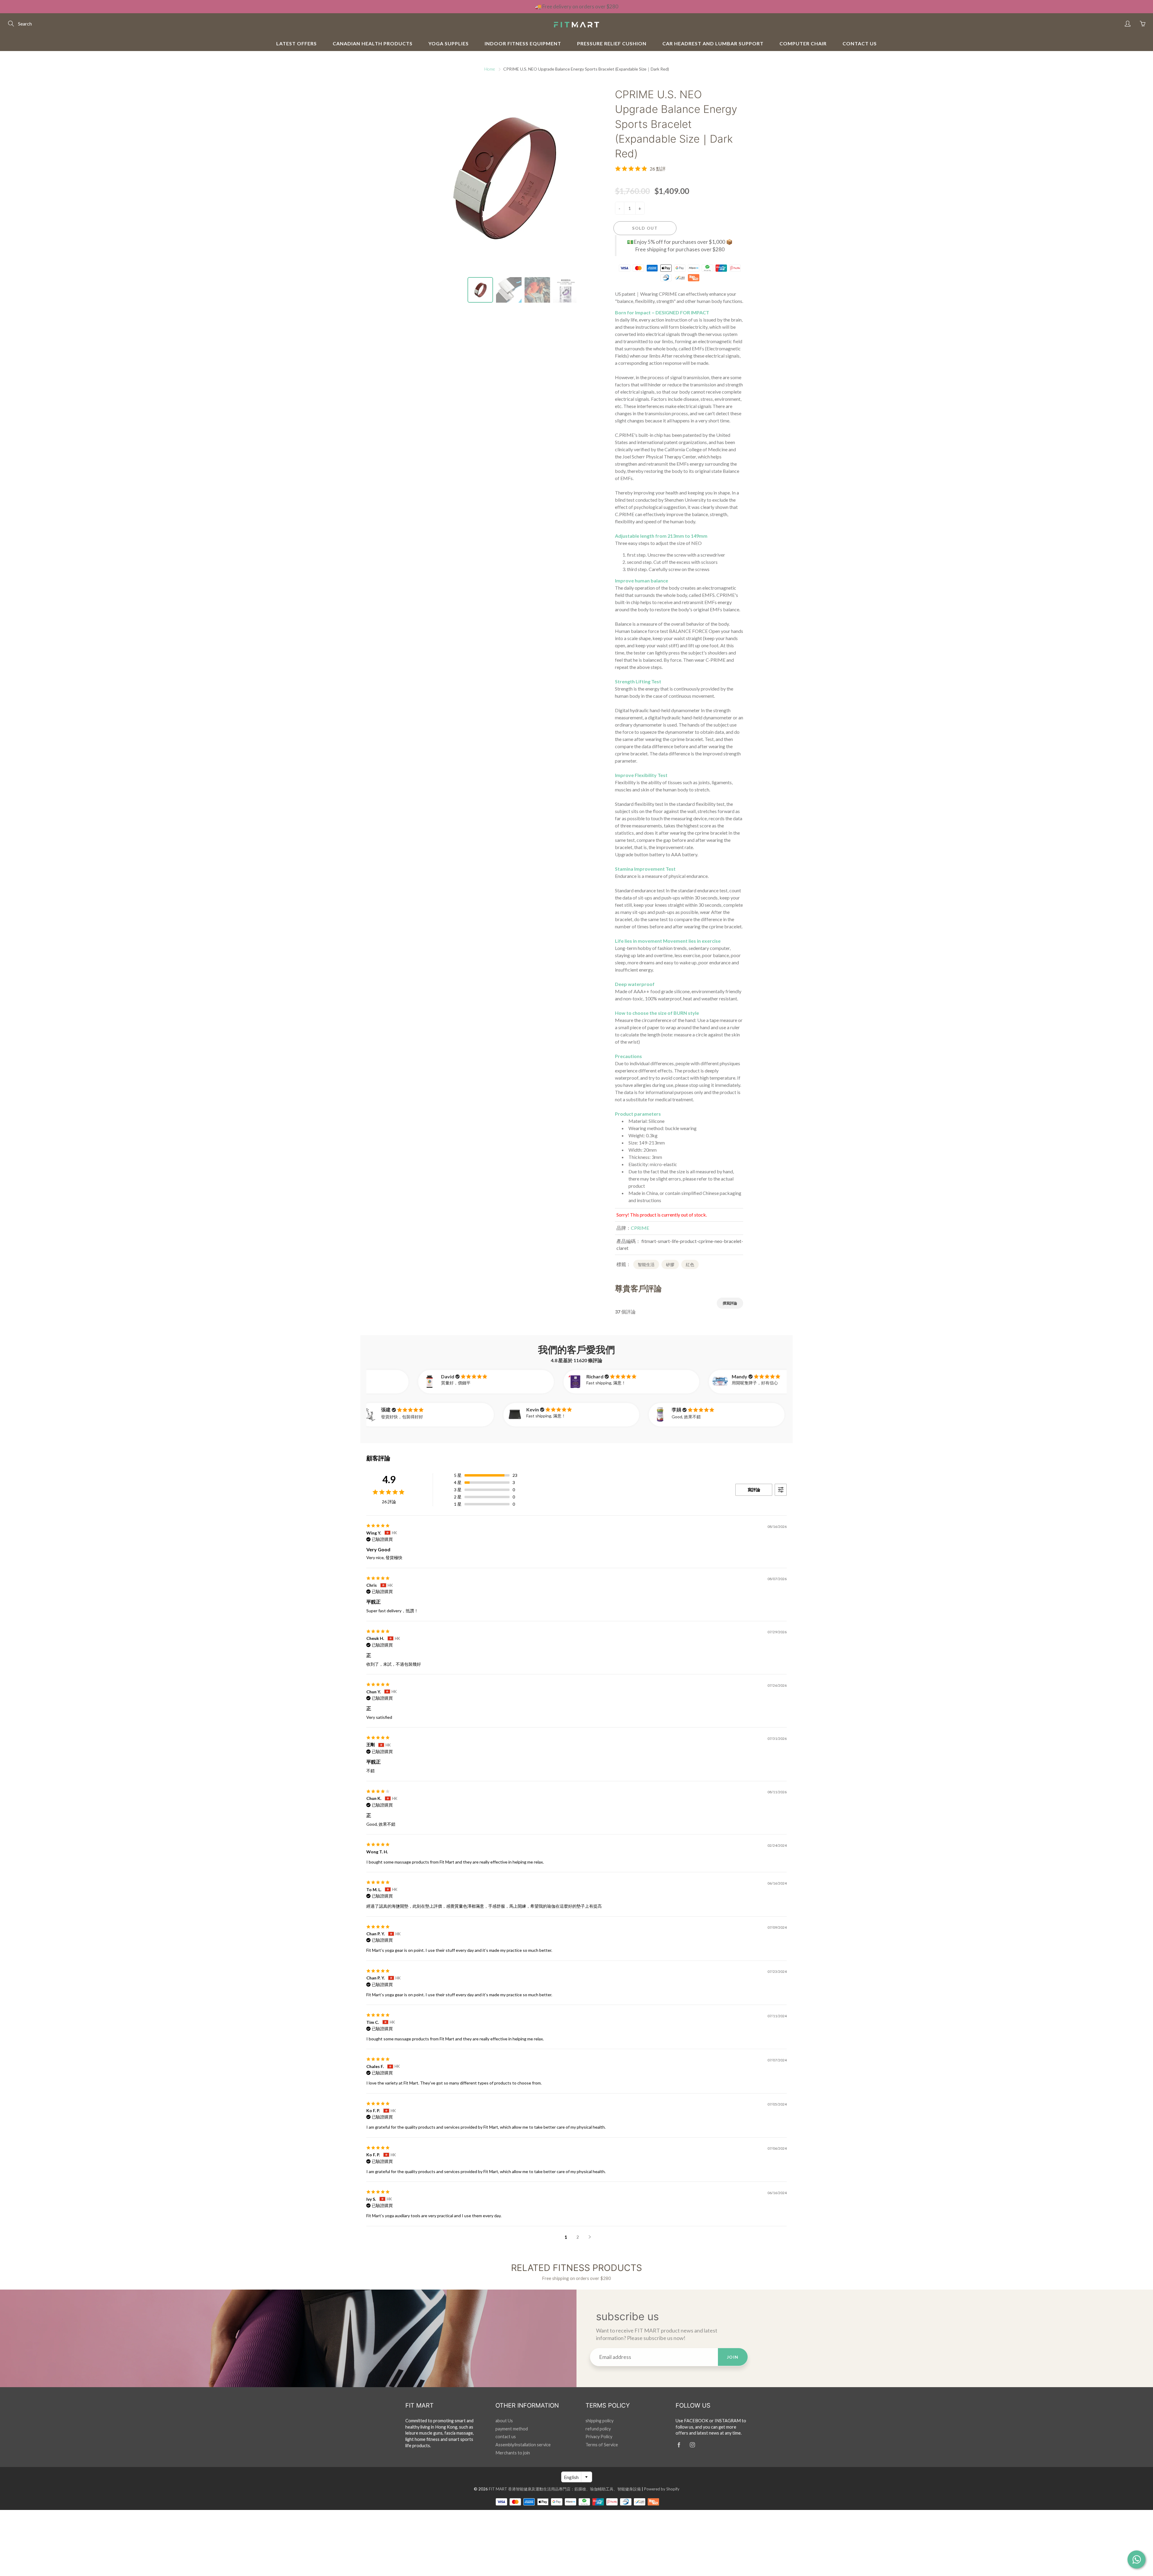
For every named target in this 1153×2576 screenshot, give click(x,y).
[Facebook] (679, 2445)
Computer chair (803, 43)
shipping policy (599, 2421)
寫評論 (754, 1490)
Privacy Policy (599, 2437)
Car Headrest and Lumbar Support (713, 43)
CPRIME (640, 1228)
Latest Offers (297, 43)
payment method (512, 2429)
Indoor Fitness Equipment (523, 43)
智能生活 (646, 1264)
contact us (860, 43)
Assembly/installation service (523, 2445)
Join (733, 2357)
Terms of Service (602, 2445)
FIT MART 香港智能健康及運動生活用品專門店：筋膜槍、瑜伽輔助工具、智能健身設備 (565, 2489)
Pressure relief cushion (612, 43)
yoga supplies (449, 43)
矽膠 (670, 1264)
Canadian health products (373, 43)
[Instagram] (692, 2445)
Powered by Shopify (662, 2489)
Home (490, 69)
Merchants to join (513, 2453)
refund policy (598, 2429)
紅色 (690, 1264)
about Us (504, 2421)
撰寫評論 (730, 1303)
